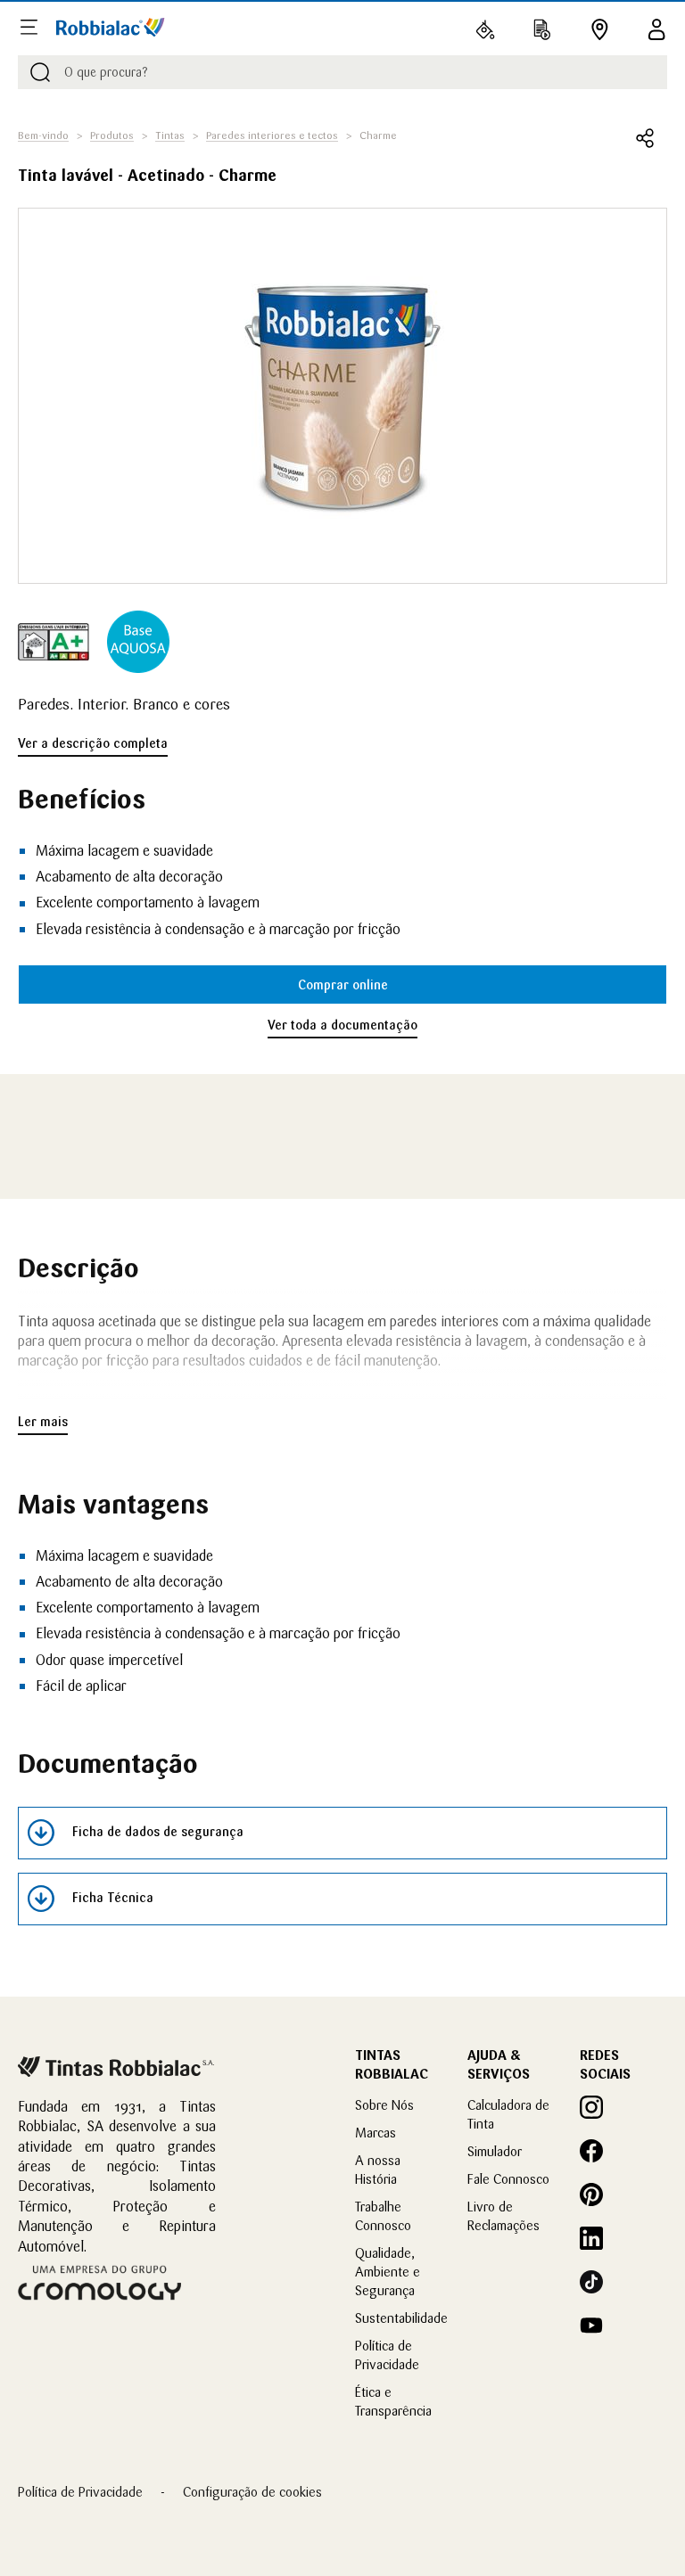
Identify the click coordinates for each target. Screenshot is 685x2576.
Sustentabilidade (401, 2318)
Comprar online (343, 985)
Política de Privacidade (80, 2492)
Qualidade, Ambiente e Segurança (388, 2272)
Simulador (495, 2151)
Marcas (376, 2133)
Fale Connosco (508, 2179)
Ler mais (43, 1422)
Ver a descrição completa (93, 743)
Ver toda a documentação (342, 1025)
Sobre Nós (384, 2105)
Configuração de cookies (252, 2492)
